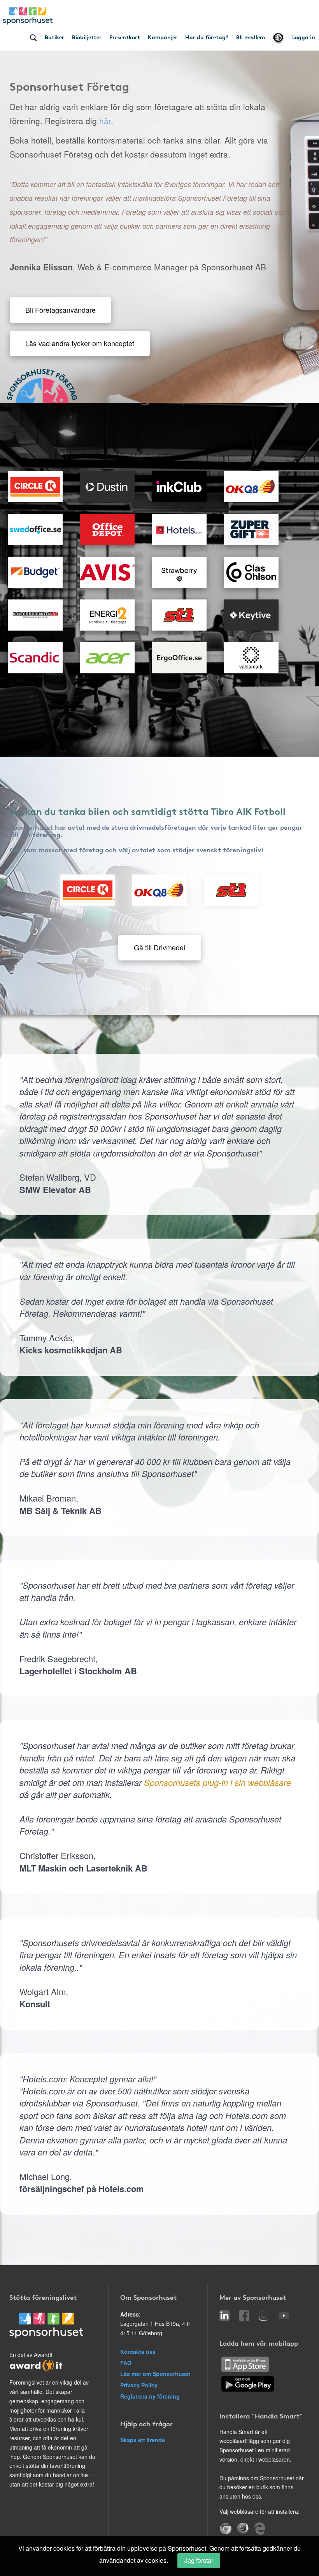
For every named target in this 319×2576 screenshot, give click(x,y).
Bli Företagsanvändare (60, 310)
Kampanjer (163, 37)
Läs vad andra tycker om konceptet (80, 343)
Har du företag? (207, 37)
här (105, 121)
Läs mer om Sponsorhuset (155, 2374)
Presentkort (125, 37)
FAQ (126, 2363)
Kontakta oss (138, 2352)
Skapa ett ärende (143, 2440)
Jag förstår (199, 2560)
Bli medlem (251, 37)
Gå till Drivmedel (159, 947)
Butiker (54, 37)
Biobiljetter (87, 37)
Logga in (304, 37)
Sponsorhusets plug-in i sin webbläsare (217, 1782)
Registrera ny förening (150, 2396)
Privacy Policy (139, 2385)
